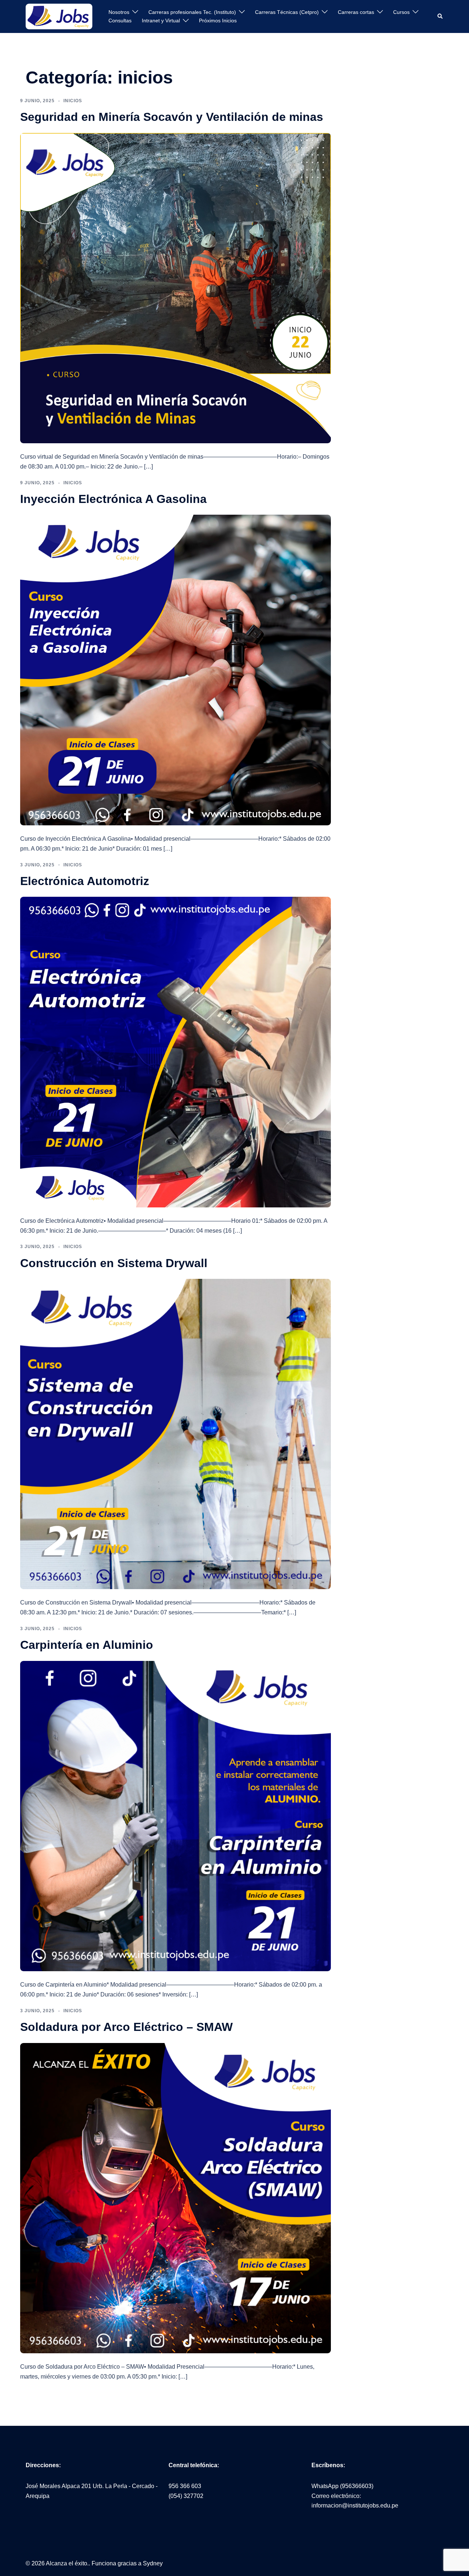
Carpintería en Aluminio (87, 1645)
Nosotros (119, 12)
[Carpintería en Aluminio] (176, 1816)
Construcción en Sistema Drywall (114, 1263)
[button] (440, 16)
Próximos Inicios (218, 21)
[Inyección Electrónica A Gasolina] (176, 669)
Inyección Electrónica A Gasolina (113, 499)
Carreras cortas (356, 12)
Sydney (153, 2563)
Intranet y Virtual (161, 21)
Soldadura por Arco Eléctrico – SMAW (126, 2027)
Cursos (401, 12)
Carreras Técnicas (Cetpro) (287, 12)
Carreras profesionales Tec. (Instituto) (192, 12)
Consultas (120, 21)
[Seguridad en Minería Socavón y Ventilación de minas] (176, 288)
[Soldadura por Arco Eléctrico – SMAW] (176, 2198)
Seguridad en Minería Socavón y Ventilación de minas (172, 117)
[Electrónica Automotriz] (176, 1052)
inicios (73, 101)
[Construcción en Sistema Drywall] (176, 1434)
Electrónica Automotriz (85, 881)
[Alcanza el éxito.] (59, 16)
